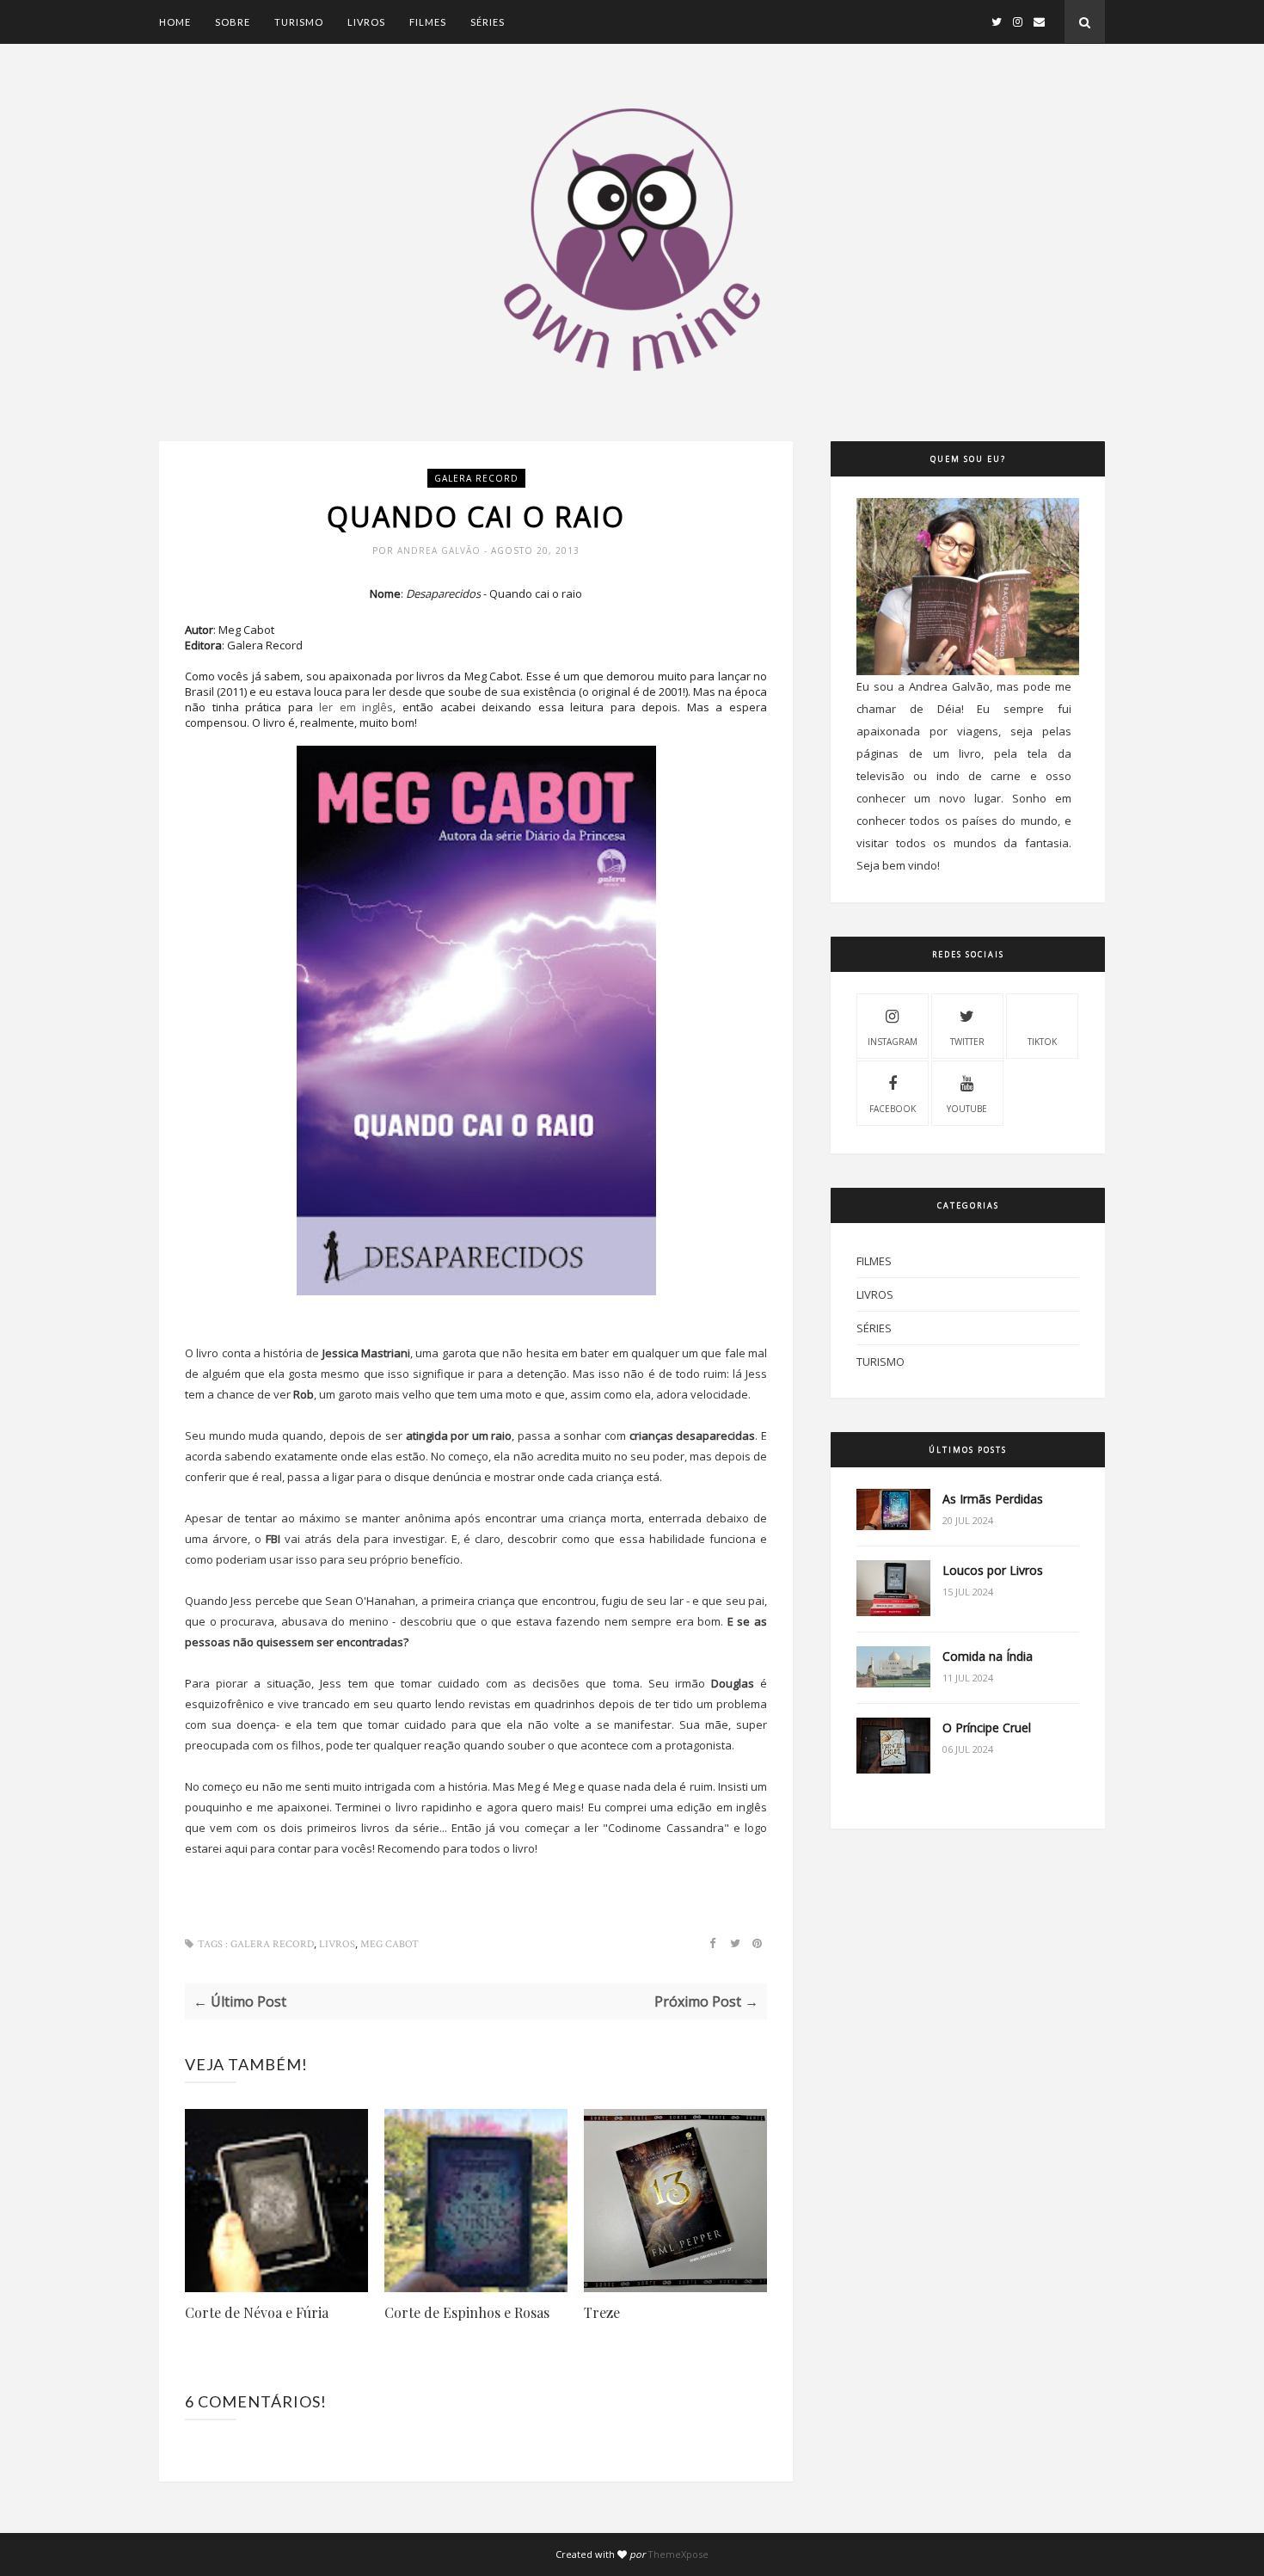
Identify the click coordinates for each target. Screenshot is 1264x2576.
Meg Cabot (390, 1944)
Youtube (967, 1109)
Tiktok (1042, 1042)
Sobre (233, 22)
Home (175, 22)
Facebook (893, 1109)
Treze (602, 2312)
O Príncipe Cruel (987, 1728)
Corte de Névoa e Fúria (257, 2312)
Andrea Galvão (441, 550)
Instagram (893, 1042)
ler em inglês (356, 707)
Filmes (428, 22)
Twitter (967, 1042)
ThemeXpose (678, 2554)
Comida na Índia (988, 1656)
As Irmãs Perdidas (993, 1499)
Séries (488, 22)
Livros (366, 22)
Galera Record (476, 478)
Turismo (299, 22)
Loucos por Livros (993, 1570)
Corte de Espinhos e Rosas (467, 2312)
